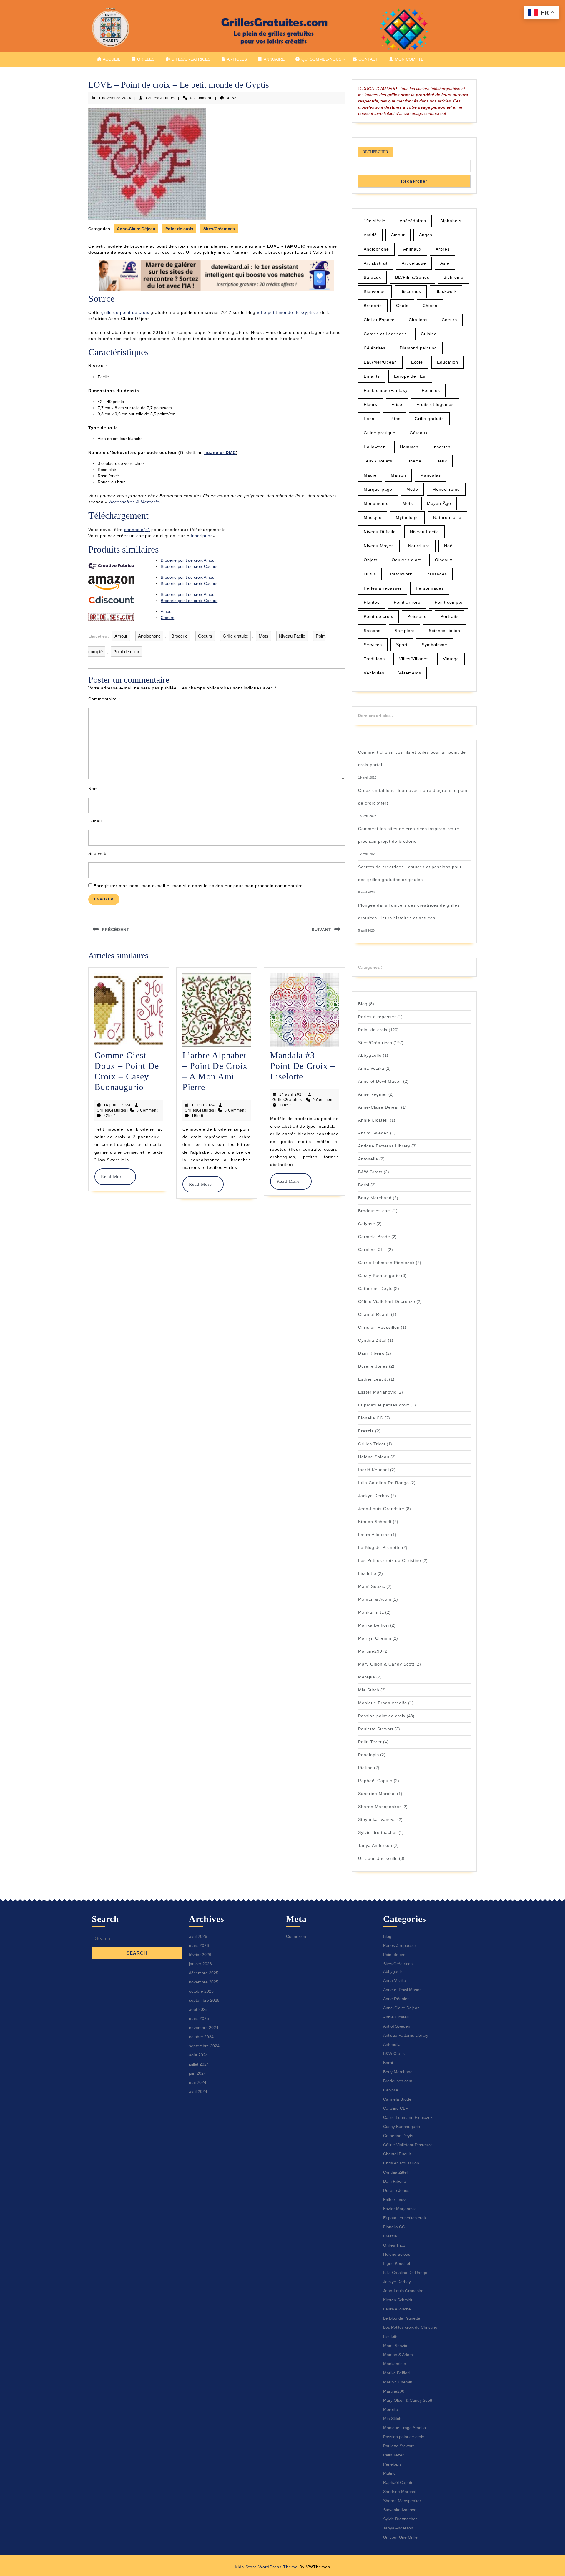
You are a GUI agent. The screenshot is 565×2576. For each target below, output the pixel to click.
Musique (373, 517)
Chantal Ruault (374, 1314)
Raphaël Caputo (375, 1781)
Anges (426, 235)
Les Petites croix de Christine (390, 1560)
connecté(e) (137, 530)
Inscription (202, 536)
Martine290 (370, 1651)
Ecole (417, 362)
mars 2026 (199, 1945)
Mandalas (431, 475)
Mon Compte (409, 59)
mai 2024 (198, 2082)
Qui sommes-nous (321, 59)
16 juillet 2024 (117, 1105)
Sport (402, 645)
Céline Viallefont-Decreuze (387, 1301)
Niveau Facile (292, 636)
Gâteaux (419, 433)
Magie (370, 475)
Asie (445, 263)
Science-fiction (444, 631)
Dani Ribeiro (371, 1353)
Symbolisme (434, 645)
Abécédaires (413, 221)
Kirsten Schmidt (375, 1522)
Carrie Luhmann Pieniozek (386, 1263)
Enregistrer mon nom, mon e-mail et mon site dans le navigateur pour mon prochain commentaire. (199, 886)
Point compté (449, 602)
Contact (368, 59)
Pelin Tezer (370, 1742)
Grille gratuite (235, 636)
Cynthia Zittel (372, 1340)
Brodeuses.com (375, 1211)
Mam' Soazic (372, 1586)
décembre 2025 (204, 1973)
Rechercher (375, 152)
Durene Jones (373, 1366)
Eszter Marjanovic (377, 1392)
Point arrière (407, 602)
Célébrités (375, 348)
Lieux (441, 461)
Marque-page (378, 489)
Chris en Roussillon (379, 1327)
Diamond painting (418, 348)
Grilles (145, 59)
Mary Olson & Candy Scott (386, 1664)
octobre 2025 (201, 1991)
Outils (370, 574)
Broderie (179, 636)
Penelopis (369, 1755)
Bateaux (372, 277)
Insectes (442, 447)
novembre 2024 (204, 2028)
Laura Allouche (374, 1535)
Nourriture (419, 546)
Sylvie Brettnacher (378, 1832)
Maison (398, 475)
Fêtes (394, 419)
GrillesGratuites (161, 98)
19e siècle (375, 221)
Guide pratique (380, 433)
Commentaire (104, 699)
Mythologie (407, 517)
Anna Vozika (371, 1068)
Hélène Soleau (374, 1457)
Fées (369, 419)
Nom (93, 789)
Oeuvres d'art (406, 560)
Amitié (370, 235)
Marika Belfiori (374, 1625)
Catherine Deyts (375, 1288)
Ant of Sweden (374, 1133)
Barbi (364, 1185)
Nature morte (447, 517)
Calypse (367, 1224)
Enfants (372, 376)
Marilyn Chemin (375, 1638)
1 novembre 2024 (115, 98)
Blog (363, 1004)
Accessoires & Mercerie (134, 502)
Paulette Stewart (376, 1729)
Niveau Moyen (379, 546)
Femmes (431, 390)
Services (373, 645)
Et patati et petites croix (384, 1405)
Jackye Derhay (374, 1496)
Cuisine (429, 334)
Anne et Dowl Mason (380, 1081)
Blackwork (446, 291)
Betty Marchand (375, 1198)
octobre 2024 (201, 2037)
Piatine (365, 1768)
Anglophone (149, 636)
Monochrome (446, 489)
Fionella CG (371, 1418)
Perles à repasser (383, 588)
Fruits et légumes (435, 404)
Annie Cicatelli (373, 1120)
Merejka (367, 1677)
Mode (412, 489)
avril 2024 (198, 2091)
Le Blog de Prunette (379, 1547)
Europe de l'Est (410, 376)
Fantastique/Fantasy (386, 390)
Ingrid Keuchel (374, 1470)
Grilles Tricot (372, 1444)
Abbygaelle (370, 1055)
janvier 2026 (200, 1964)
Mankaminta (371, 1612)
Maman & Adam (375, 1599)
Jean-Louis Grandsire (381, 1509)
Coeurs (167, 618)
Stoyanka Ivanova (377, 1819)
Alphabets (451, 221)
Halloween (375, 447)
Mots (264, 636)
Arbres (443, 249)
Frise (397, 404)
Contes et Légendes (385, 334)
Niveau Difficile (380, 532)
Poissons (417, 616)
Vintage (451, 659)
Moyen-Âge (439, 503)
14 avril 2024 (292, 1094)
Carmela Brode (374, 1237)
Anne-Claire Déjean (136, 229)
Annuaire (274, 59)
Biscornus (411, 291)
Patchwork (401, 574)
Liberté (414, 461)
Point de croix (179, 229)
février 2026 (200, 1955)
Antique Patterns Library (384, 1146)
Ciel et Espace (379, 320)
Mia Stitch (369, 1690)
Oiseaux (444, 560)
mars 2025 (199, 2018)
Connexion (296, 1936)
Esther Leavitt (373, 1379)
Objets (371, 560)
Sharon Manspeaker (380, 1807)
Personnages (430, 588)
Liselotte (367, 1573)
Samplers (405, 631)
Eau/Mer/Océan (380, 362)
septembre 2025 (204, 2000)
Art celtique (414, 263)
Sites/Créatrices (190, 59)
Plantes (372, 602)
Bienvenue (375, 291)
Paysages (437, 574)
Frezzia (366, 1431)
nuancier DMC (220, 452)
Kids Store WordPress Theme (266, 2567)
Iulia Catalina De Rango (384, 1483)
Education (448, 362)
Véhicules (374, 673)
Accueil (111, 59)
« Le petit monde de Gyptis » (288, 312)
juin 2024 (197, 2073)
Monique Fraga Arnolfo (383, 1703)
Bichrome (453, 277)
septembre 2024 (204, 2046)
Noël (449, 546)
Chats (402, 306)
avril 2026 (198, 1936)
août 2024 (198, 2055)
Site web (97, 853)
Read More (115, 1177)
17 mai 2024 (203, 1105)
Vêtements (410, 673)
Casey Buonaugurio (379, 1275)
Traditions (374, 659)
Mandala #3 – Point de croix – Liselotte (303, 1066)
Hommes (409, 447)
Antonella (368, 1159)
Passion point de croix (382, 1716)
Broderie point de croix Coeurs (189, 566)
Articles (236, 59)
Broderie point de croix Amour (188, 560)
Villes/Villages (414, 659)
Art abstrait (376, 263)
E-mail (95, 821)
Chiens (430, 306)
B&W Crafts (370, 1172)
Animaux (412, 249)
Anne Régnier (373, 1094)
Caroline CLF (372, 1250)
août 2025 (198, 2009)
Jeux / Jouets (378, 461)
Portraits (450, 616)
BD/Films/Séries (412, 277)
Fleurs (370, 404)
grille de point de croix (125, 312)
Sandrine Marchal (377, 1794)
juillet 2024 (199, 2064)
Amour (167, 611)
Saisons (372, 631)
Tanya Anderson (375, 1845)
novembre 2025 (204, 1982)
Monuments (376, 503)
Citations (418, 320)
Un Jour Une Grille (378, 1858)
